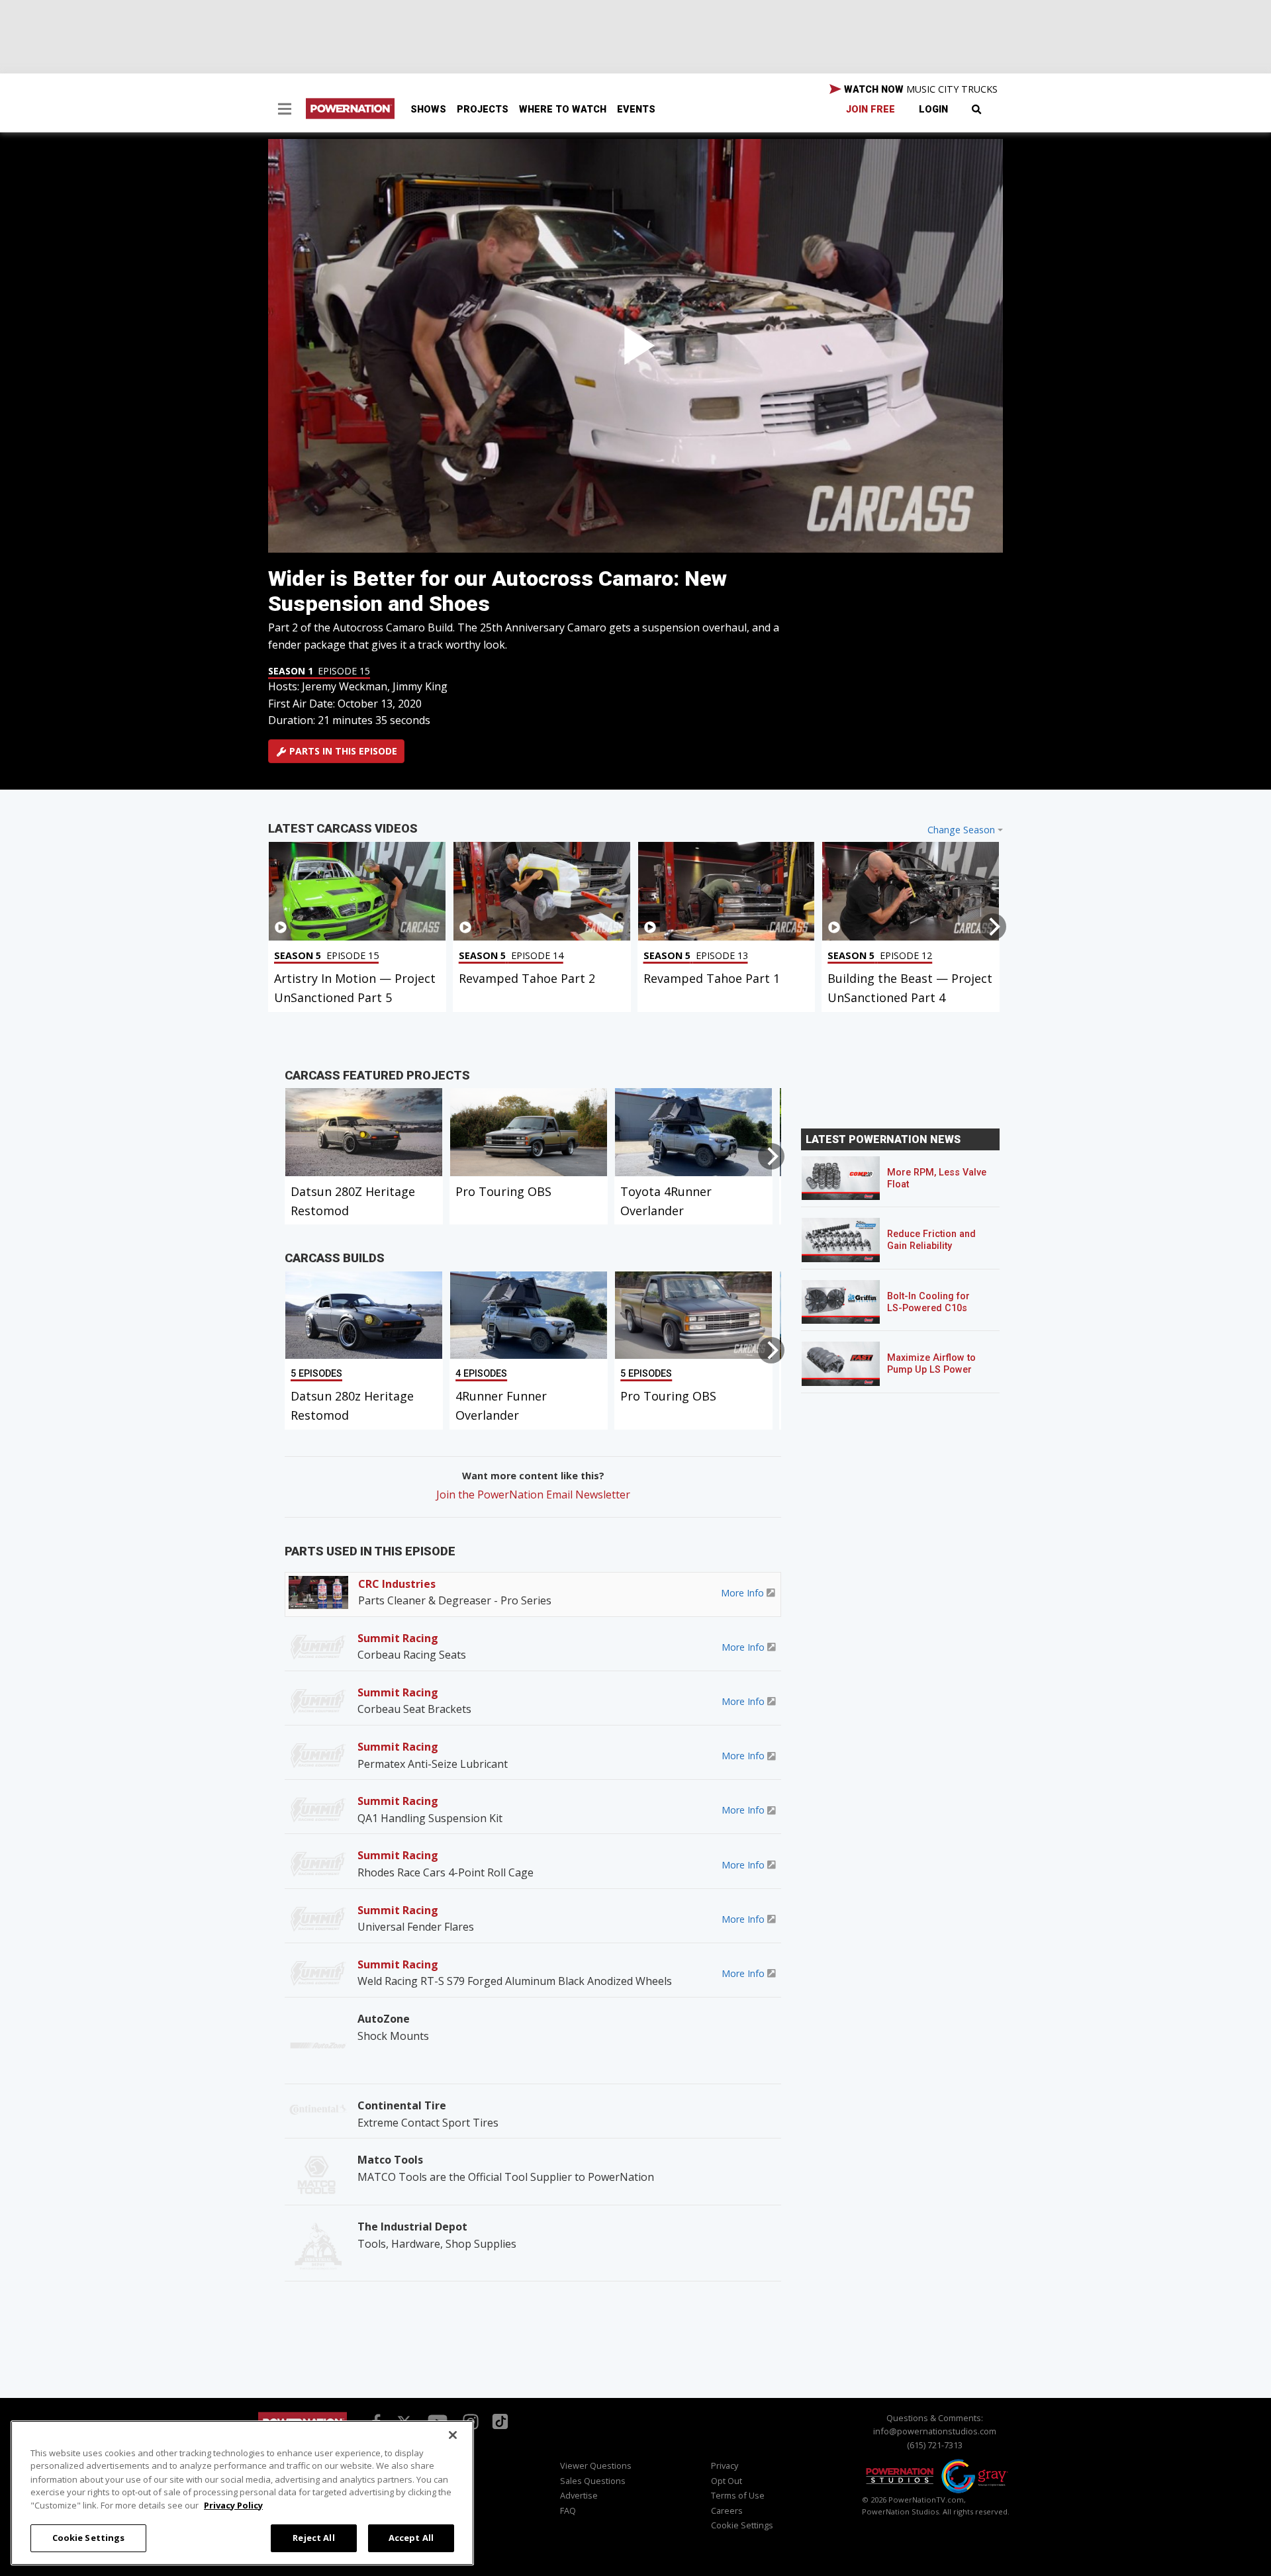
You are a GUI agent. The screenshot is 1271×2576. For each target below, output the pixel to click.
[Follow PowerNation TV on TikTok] (498, 2420)
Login (933, 110)
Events (636, 110)
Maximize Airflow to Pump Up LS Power (931, 1364)
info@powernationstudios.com (935, 2431)
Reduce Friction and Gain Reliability (931, 1240)
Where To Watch (563, 110)
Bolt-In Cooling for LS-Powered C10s (928, 1302)
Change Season (961, 830)
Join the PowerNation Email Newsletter (533, 1495)
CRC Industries (397, 1584)
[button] (285, 111)
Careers (727, 2510)
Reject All (313, 2538)
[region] (242, 2493)
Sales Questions (593, 2481)
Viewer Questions (596, 2465)
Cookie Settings (89, 2538)
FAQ (568, 2510)
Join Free (871, 110)
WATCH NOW (919, 89)
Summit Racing (398, 1638)
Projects (483, 110)
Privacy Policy (233, 2505)
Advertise (579, 2495)
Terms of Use (738, 2495)
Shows (428, 110)
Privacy (725, 2465)
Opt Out (727, 2481)
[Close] (453, 2435)
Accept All (411, 2538)
